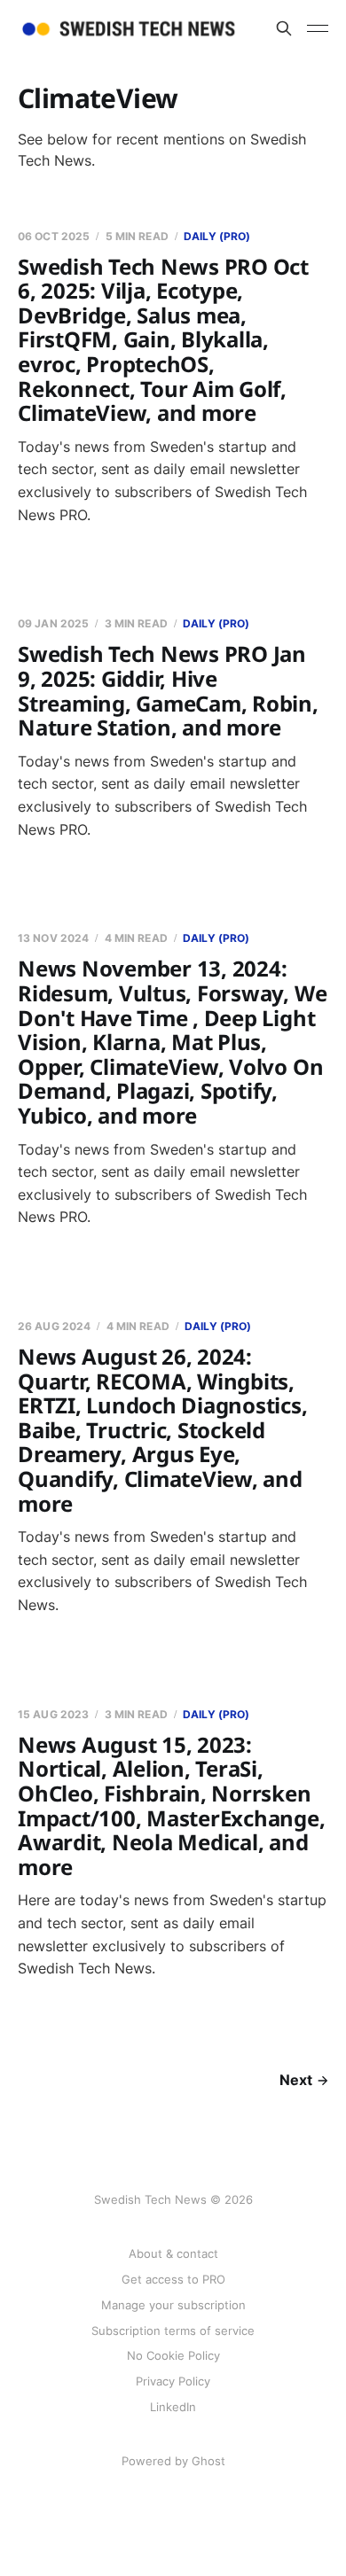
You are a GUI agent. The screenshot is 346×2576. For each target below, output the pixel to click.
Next (296, 2080)
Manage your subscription (173, 2305)
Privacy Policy (173, 2381)
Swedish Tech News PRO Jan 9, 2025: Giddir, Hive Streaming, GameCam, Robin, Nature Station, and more (168, 690)
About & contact (173, 2253)
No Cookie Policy (173, 2355)
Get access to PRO (173, 2279)
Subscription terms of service (173, 2331)
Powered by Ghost (173, 2461)
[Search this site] (284, 28)
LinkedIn (173, 2407)
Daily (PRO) (217, 236)
